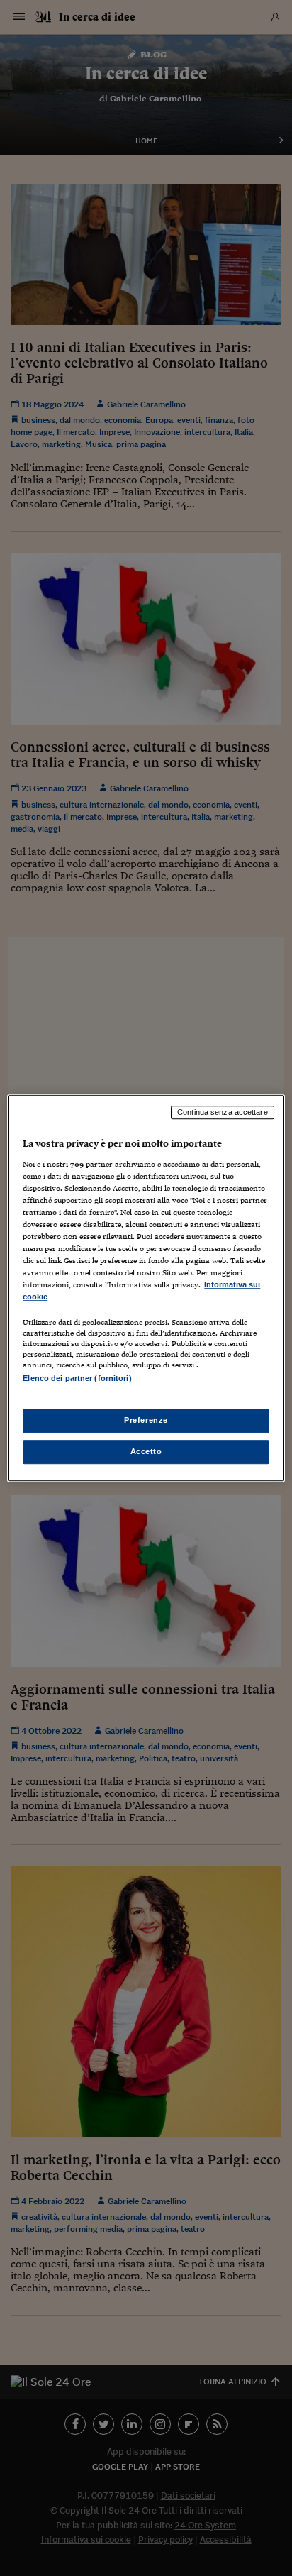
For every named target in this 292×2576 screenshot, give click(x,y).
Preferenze (146, 1420)
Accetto (146, 1451)
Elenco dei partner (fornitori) (77, 1379)
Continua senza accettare (223, 1112)
